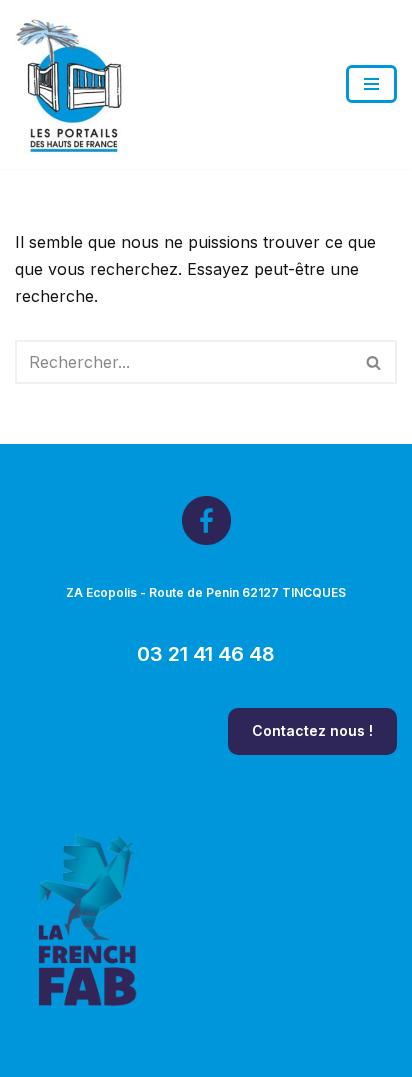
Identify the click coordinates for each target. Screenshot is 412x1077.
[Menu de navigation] (371, 84)
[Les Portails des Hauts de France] (70, 84)
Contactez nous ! (312, 730)
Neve (104, 1055)
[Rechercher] (374, 362)
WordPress (286, 1055)
